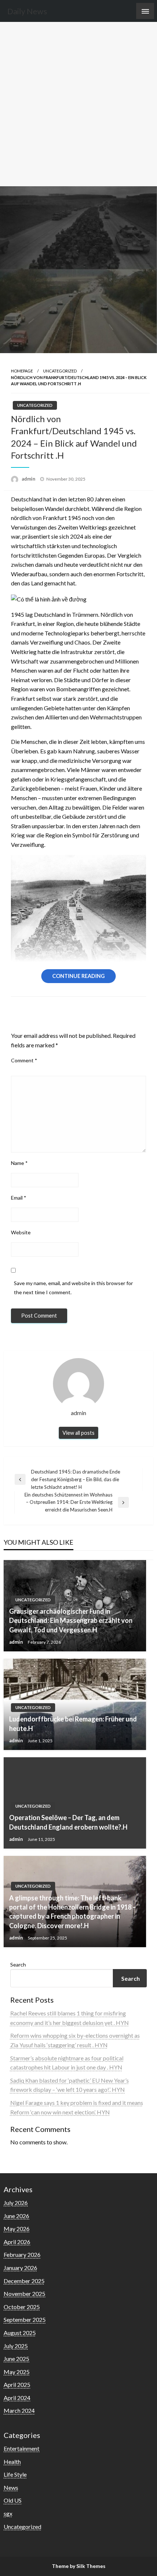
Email (19, 1198)
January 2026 (20, 2268)
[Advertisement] (78, 104)
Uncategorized (60, 371)
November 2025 (24, 2294)
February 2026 (22, 2254)
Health (12, 2462)
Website (21, 1232)
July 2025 (16, 2346)
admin (29, 479)
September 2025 (25, 2319)
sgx (8, 2513)
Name (19, 1163)
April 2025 (17, 2384)
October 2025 (22, 2307)
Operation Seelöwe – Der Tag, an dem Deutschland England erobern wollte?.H (68, 1822)
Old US (13, 2500)
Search (18, 1965)
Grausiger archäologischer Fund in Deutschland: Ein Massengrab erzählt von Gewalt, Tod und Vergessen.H (71, 1620)
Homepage (22, 371)
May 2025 (17, 2372)
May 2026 (17, 2229)
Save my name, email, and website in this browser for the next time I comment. (73, 1288)
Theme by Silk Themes (79, 2566)
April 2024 (17, 2398)
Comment (24, 1060)
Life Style (15, 2474)
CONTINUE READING (78, 976)
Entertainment (22, 2448)
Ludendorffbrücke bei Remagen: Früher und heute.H (73, 1723)
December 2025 (24, 2281)
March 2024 (19, 2410)
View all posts (78, 1433)
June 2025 (16, 2359)
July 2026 (16, 2203)
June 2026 (16, 2216)
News (11, 2487)
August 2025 (20, 2333)
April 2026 (17, 2242)
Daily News (27, 11)
